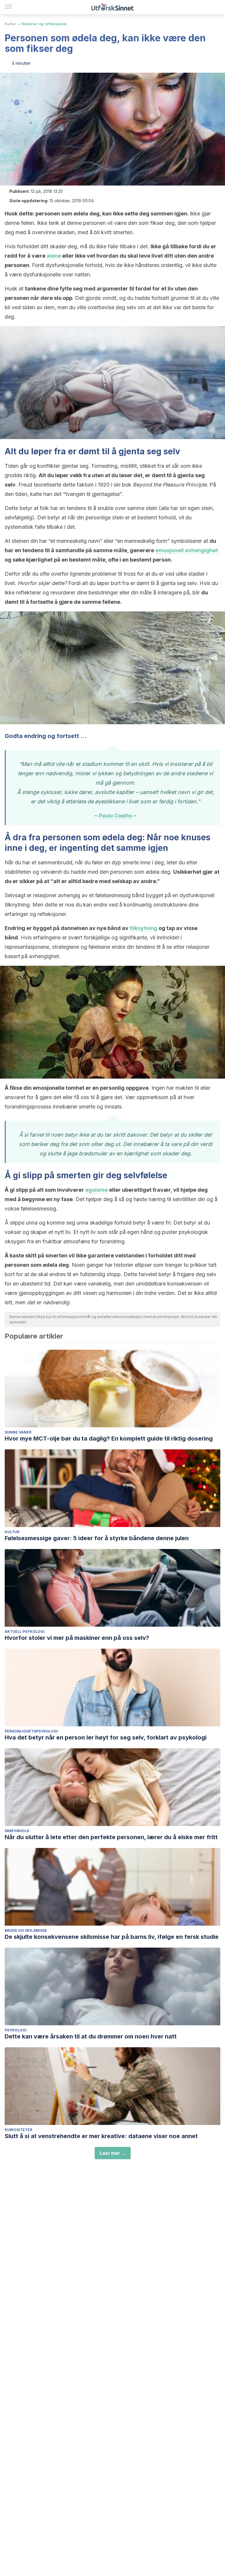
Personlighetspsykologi (31, 1731)
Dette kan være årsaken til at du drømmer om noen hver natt (91, 2036)
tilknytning (143, 928)
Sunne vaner (18, 1432)
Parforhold (17, 1831)
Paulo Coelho (116, 816)
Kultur (10, 24)
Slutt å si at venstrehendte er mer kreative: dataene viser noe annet (101, 2136)
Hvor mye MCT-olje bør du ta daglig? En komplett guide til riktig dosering (109, 1439)
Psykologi (16, 2030)
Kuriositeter (18, 2130)
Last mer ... (113, 2153)
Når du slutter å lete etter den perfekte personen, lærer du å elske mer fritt (111, 1837)
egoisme (97, 1190)
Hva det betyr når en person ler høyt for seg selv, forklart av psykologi (106, 1737)
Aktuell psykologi (25, 1632)
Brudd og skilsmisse (26, 1930)
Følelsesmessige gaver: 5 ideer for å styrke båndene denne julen (97, 1538)
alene (54, 256)
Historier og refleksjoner (44, 24)
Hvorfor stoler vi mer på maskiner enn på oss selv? (77, 1638)
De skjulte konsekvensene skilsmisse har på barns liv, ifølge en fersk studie (112, 1937)
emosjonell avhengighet (187, 550)
